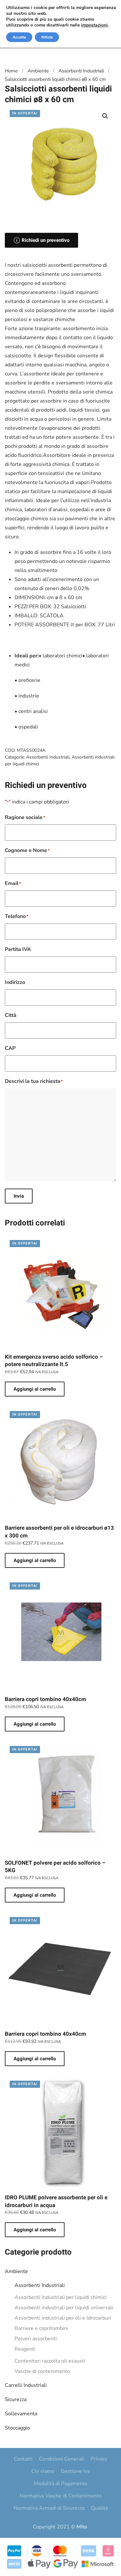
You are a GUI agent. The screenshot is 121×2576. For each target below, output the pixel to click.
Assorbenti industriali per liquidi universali (64, 2308)
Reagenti (25, 2349)
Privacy (99, 2459)
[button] (105, 116)
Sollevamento (21, 2414)
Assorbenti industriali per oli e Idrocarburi (63, 2318)
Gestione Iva (75, 2471)
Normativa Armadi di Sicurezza (49, 2508)
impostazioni (94, 25)
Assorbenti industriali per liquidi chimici (60, 2297)
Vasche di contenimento (42, 2371)
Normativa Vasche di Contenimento (61, 2496)
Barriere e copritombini (41, 2328)
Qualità (99, 2508)
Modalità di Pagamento (61, 2484)
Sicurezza (16, 2399)
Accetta (19, 37)
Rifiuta (47, 37)
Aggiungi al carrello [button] (35, 1389)
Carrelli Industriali (26, 2385)
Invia (19, 1196)
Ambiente (16, 2271)
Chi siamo (43, 2471)
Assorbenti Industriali (40, 2285)
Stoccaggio (17, 2428)
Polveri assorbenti (36, 2339)
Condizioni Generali (62, 2459)
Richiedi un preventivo (45, 240)
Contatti (23, 2459)
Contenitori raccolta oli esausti (50, 2361)
